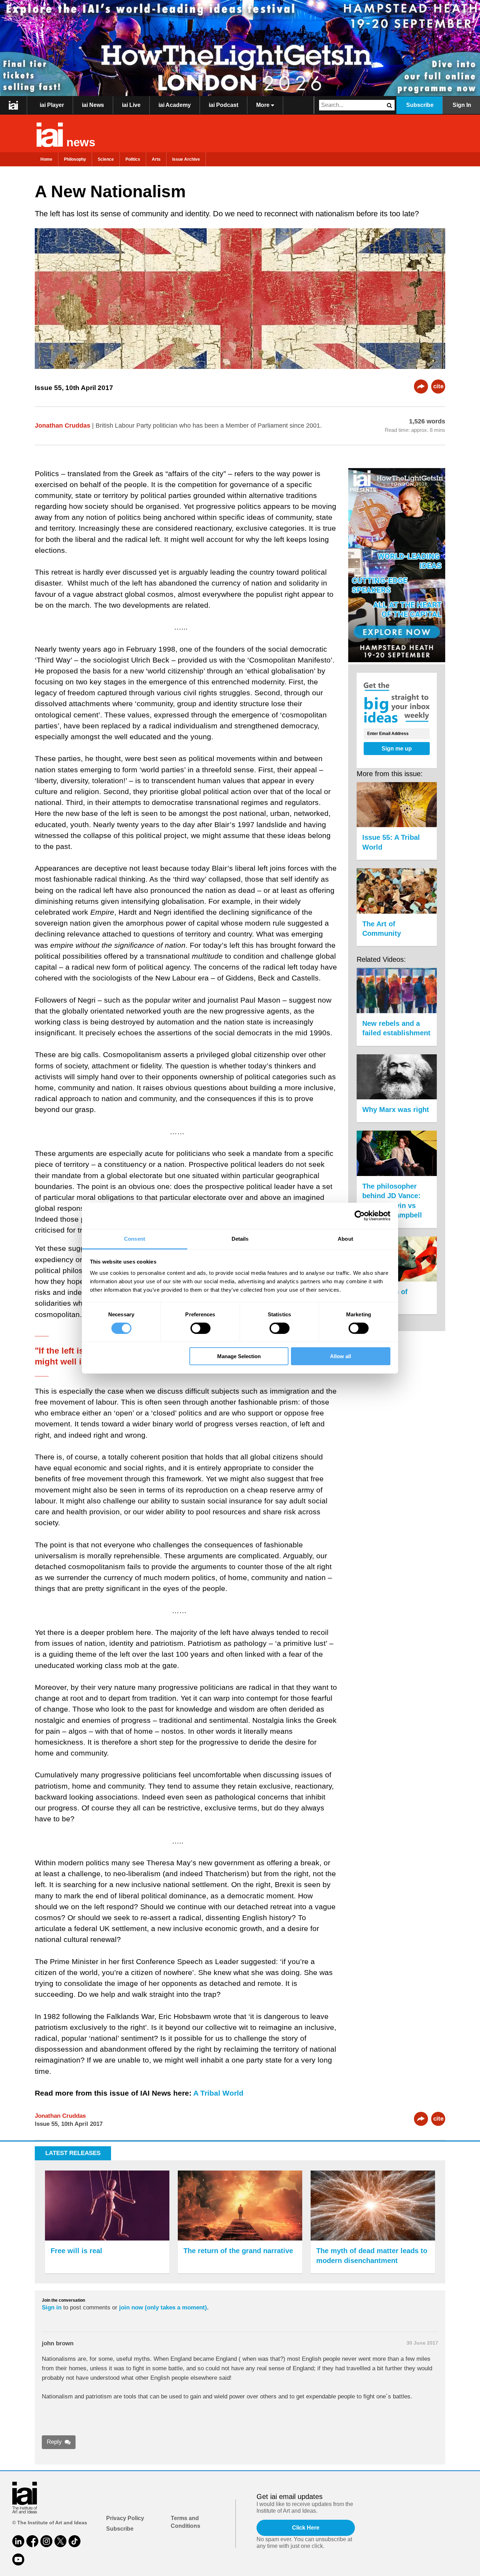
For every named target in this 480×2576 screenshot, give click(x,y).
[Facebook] (32, 2541)
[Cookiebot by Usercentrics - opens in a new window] (360, 1216)
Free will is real (76, 2251)
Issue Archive (186, 159)
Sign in (52, 2307)
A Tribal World (218, 2093)
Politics (133, 159)
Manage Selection (239, 1356)
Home (46, 159)
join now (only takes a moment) (163, 2307)
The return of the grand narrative (238, 2251)
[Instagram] (46, 2541)
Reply (54, 2442)
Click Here (306, 2528)
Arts (156, 159)
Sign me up (397, 749)
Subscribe (420, 105)
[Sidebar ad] (397, 566)
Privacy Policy (125, 2518)
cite (438, 386)
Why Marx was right (396, 1110)
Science (106, 159)
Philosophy (75, 159)
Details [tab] (240, 1238)
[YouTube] (18, 2559)
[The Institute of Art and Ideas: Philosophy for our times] (14, 105)
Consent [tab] (135, 1238)
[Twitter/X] (60, 2541)
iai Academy (175, 105)
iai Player (52, 105)
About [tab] (345, 1238)
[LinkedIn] (18, 2541)
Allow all (340, 1356)
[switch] (200, 1328)
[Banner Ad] (240, 48)
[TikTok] (74, 2541)
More (264, 105)
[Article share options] (421, 386)
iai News (93, 105)
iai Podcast (223, 105)
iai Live (131, 105)
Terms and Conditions (186, 2522)
